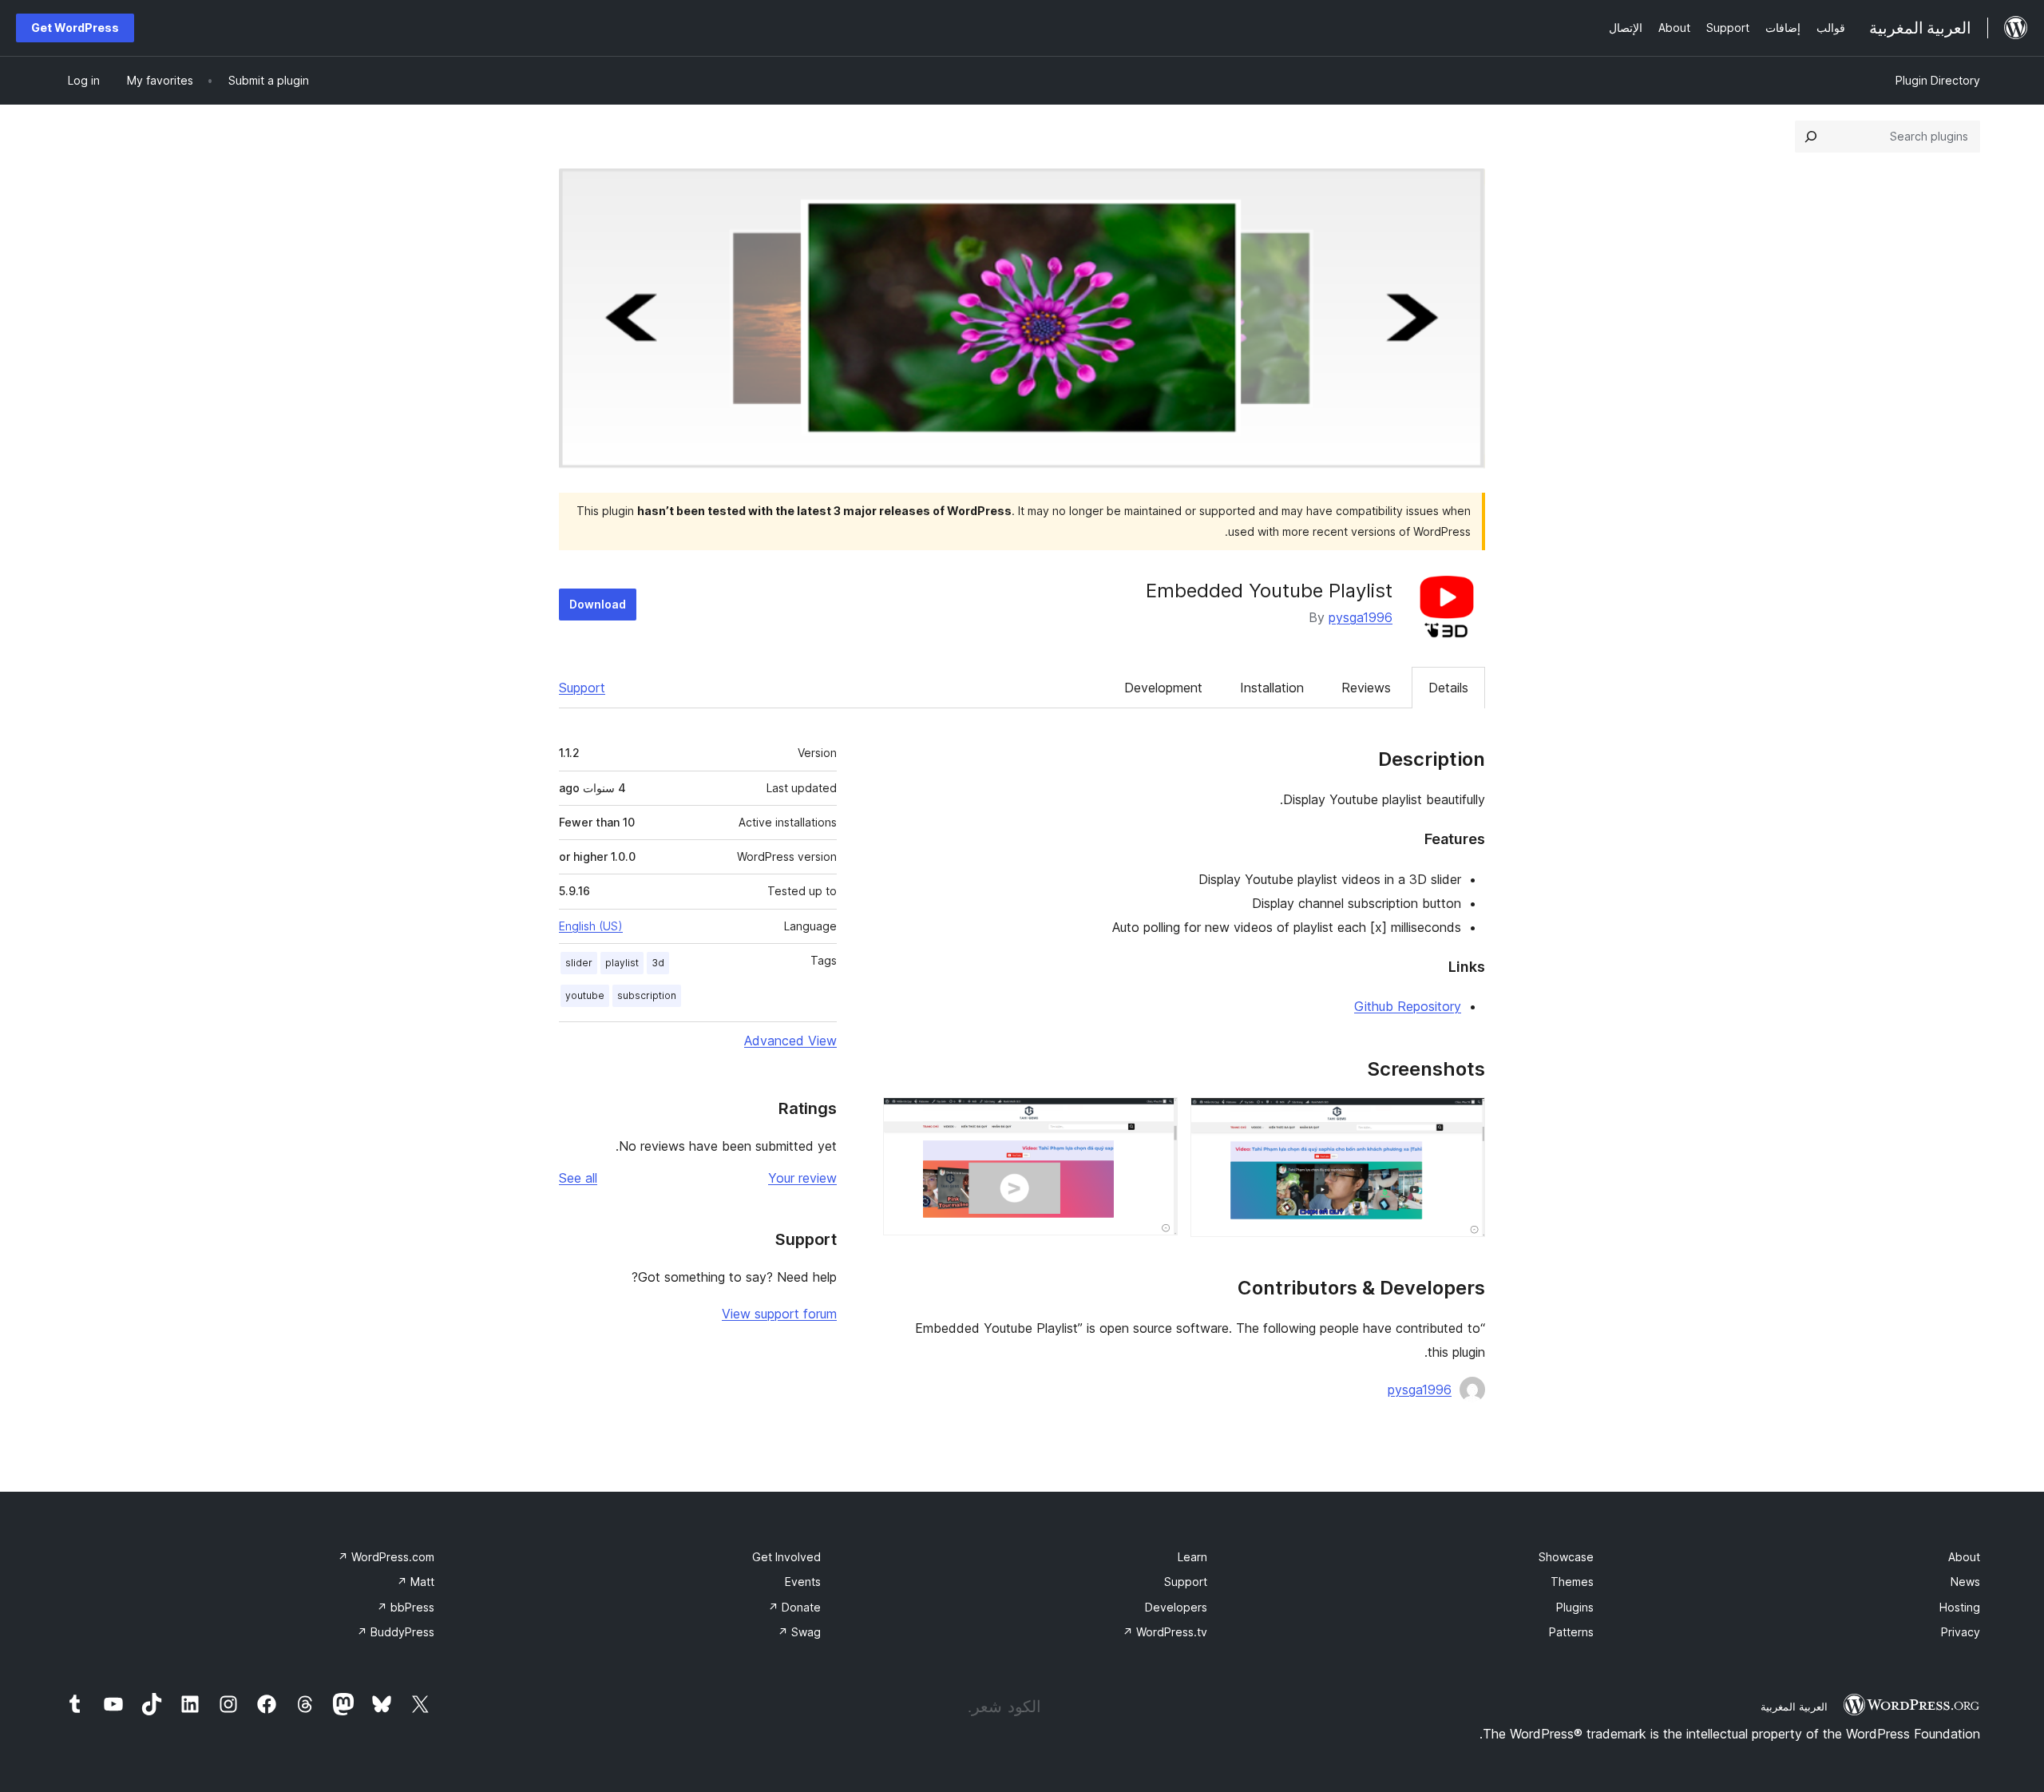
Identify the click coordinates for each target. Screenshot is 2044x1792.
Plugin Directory (1938, 80)
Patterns (1571, 1632)
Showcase (1566, 1557)
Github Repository (1408, 1006)
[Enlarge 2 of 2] (1156, 1119)
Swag (799, 1632)
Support (582, 688)
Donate (794, 1607)
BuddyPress (396, 1632)
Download (598, 604)
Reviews (1366, 688)
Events (803, 1582)
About (1964, 1557)
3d (658, 963)
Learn (1192, 1557)
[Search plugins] (1811, 137)
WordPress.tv (1165, 1632)
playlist (622, 963)
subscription (647, 995)
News (1965, 1582)
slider (579, 963)
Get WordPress (75, 28)
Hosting (1960, 1607)
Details (1448, 688)
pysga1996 (1361, 617)
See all (578, 1178)
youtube (585, 995)
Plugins (1575, 1607)
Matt (416, 1582)
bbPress (406, 1607)
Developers (1176, 1607)
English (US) (591, 926)
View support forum (779, 1314)
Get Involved (786, 1557)
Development (1163, 688)
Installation (1272, 688)
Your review (802, 1178)
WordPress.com (386, 1557)
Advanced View (790, 1041)
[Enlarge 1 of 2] (1464, 1119)
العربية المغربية (1794, 1707)
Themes (1572, 1582)
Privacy (1961, 1632)
